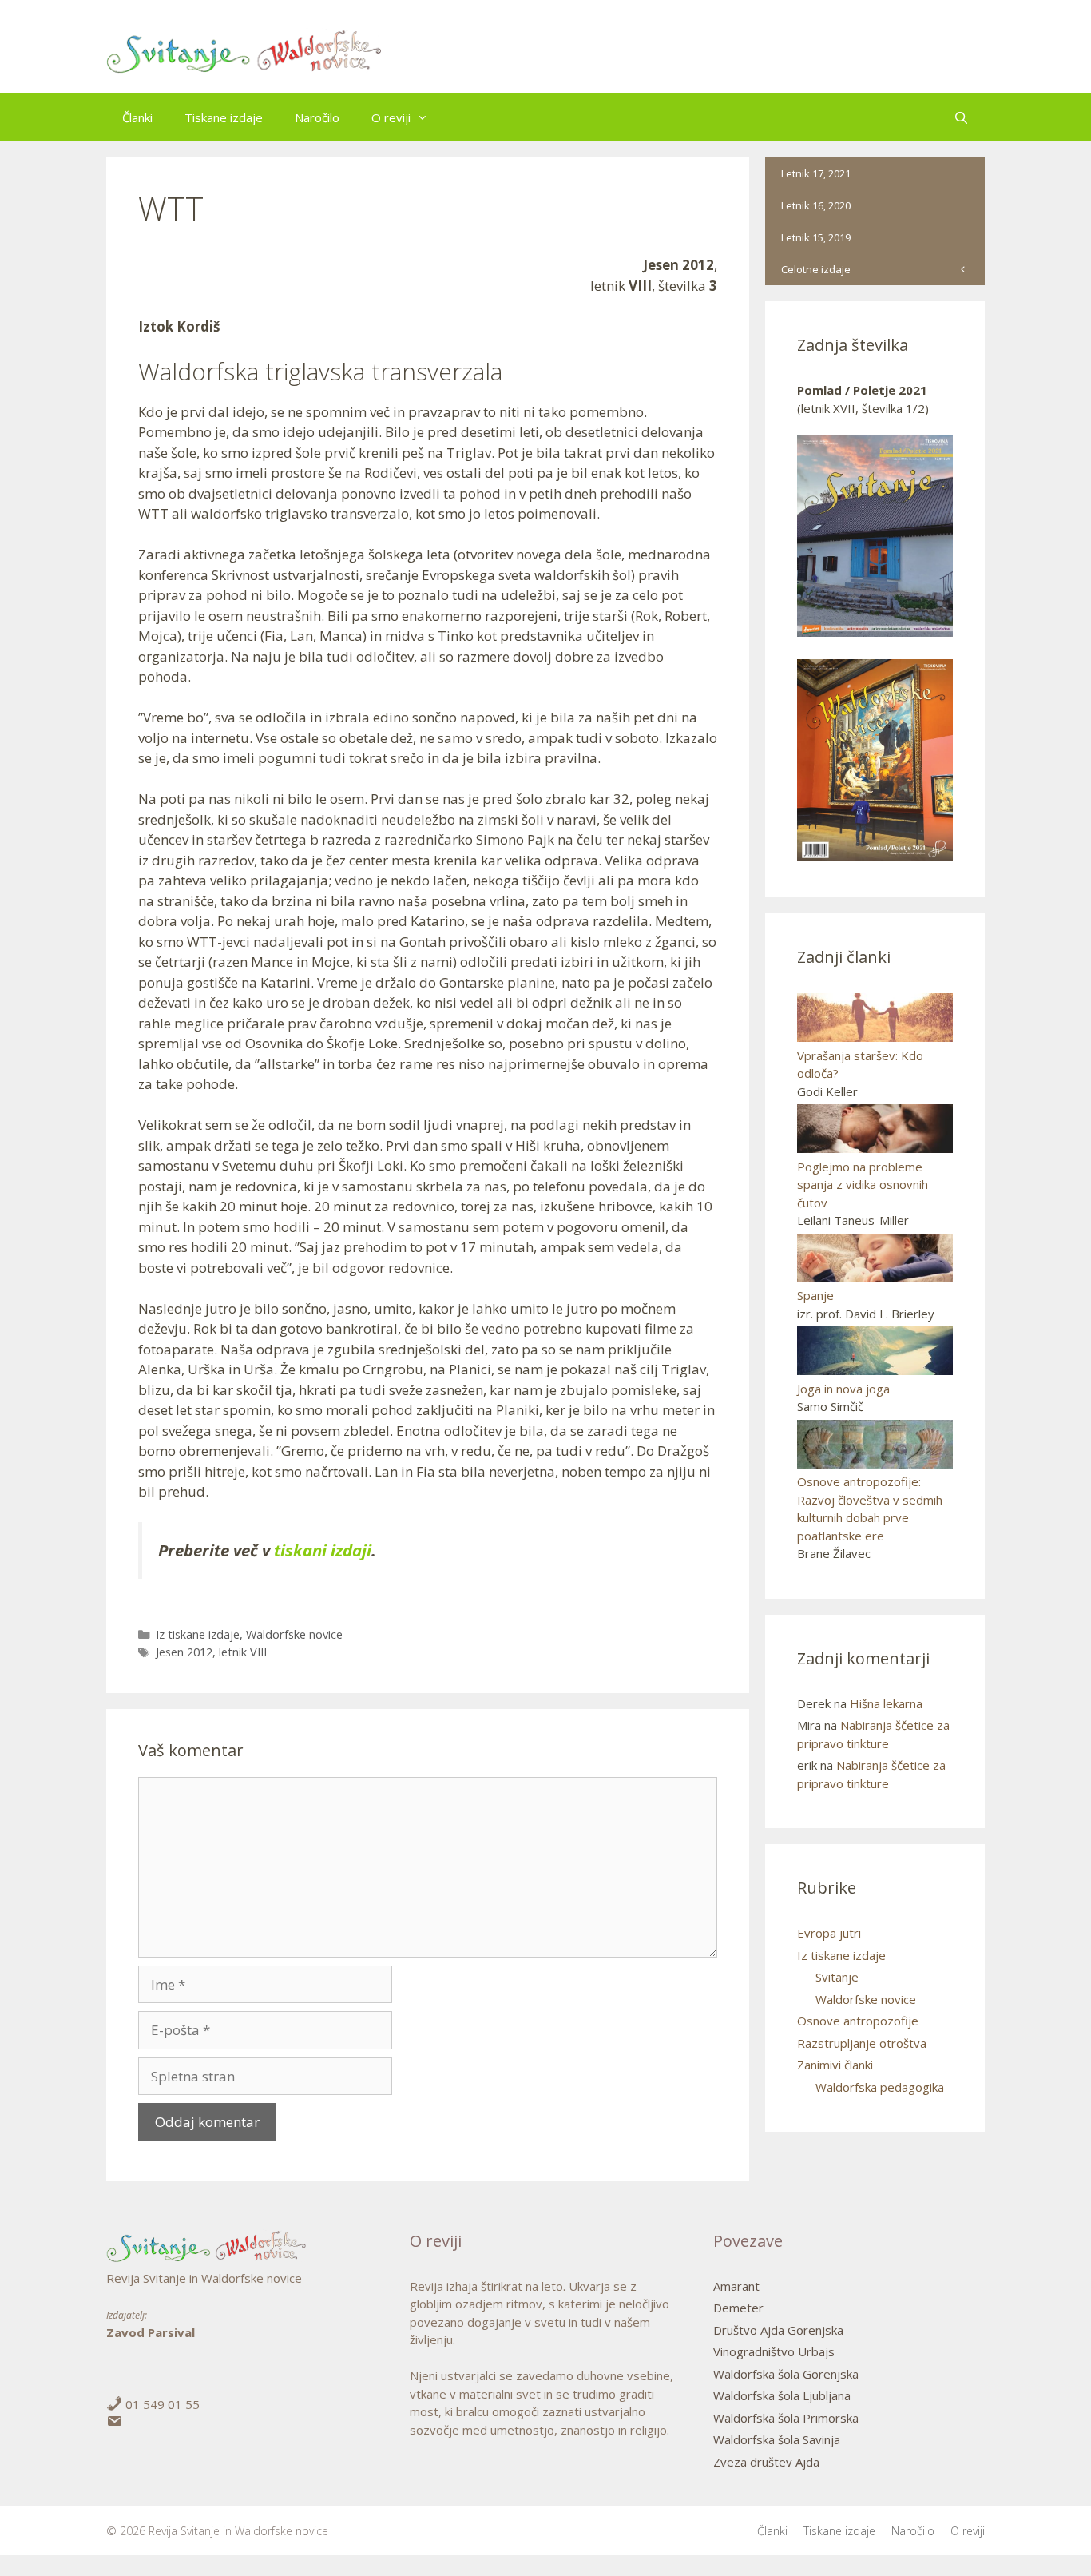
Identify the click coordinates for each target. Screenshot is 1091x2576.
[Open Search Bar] (961, 117)
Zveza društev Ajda (766, 2462)
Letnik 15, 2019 (816, 237)
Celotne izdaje (816, 269)
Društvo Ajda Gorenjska (778, 2330)
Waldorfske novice (294, 1634)
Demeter (738, 2308)
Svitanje (837, 1977)
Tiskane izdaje (224, 117)
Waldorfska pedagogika (880, 2087)
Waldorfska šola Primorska (786, 2418)
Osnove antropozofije (858, 2021)
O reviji (391, 117)
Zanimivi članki (835, 2065)
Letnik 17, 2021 (816, 173)
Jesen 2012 (184, 1652)
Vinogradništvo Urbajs (774, 2351)
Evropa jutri (829, 1933)
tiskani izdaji (323, 1550)
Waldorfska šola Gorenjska (786, 2374)
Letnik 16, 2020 (816, 205)
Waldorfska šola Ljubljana (782, 2395)
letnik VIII (243, 1652)
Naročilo (317, 117)
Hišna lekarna (886, 1703)
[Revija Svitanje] (244, 52)
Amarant (736, 2286)
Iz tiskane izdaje (198, 1634)
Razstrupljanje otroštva (862, 2043)
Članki (137, 117)
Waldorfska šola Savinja (777, 2439)
